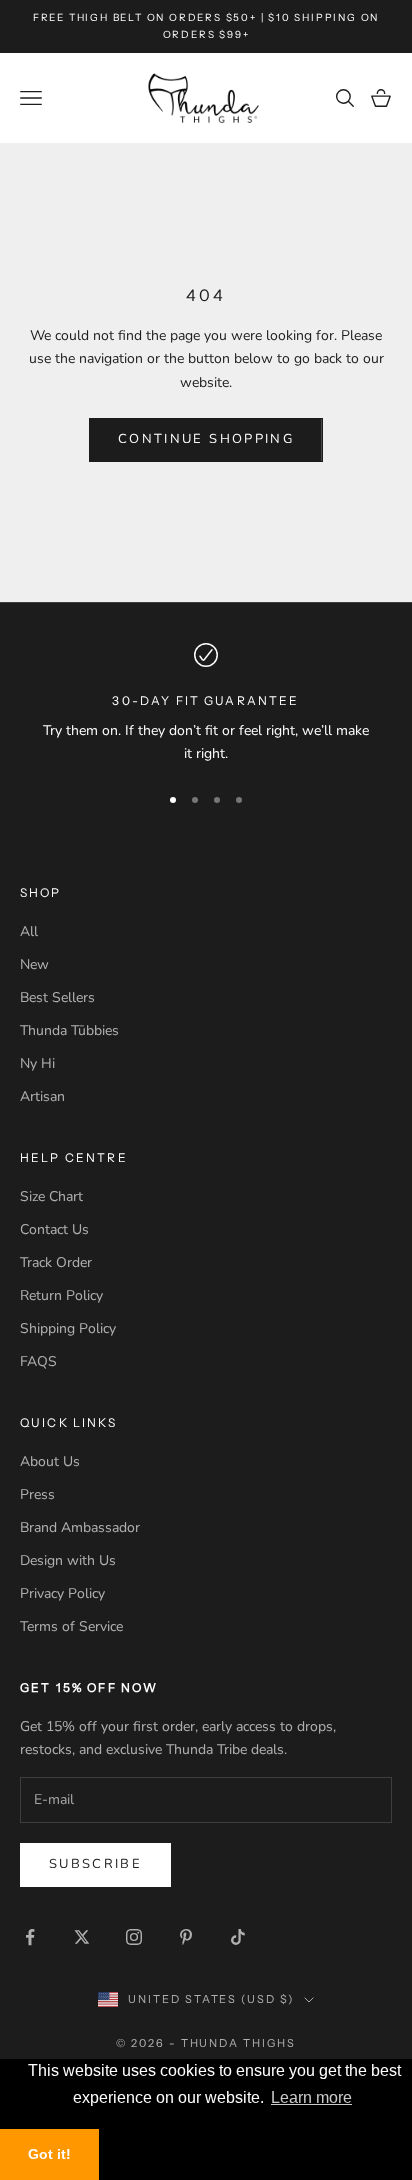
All (29, 931)
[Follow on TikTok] (238, 1937)
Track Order (56, 1262)
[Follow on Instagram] (134, 1937)
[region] (206, 704)
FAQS (38, 1361)
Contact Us (54, 1229)
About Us (50, 1461)
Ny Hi (37, 1063)
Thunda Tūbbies (69, 1030)
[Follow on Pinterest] (186, 1937)
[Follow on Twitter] (82, 1937)
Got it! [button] (49, 2154)
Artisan (42, 1096)
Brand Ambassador (80, 1527)
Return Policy (61, 1295)
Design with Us (68, 1560)
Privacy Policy (62, 1593)
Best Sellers (57, 997)
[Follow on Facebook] (30, 1937)
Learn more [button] (311, 2097)
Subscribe (95, 1864)
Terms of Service (71, 1626)
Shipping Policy (68, 1328)
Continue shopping (206, 439)
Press (37, 1494)
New (34, 964)
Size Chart (51, 1196)
